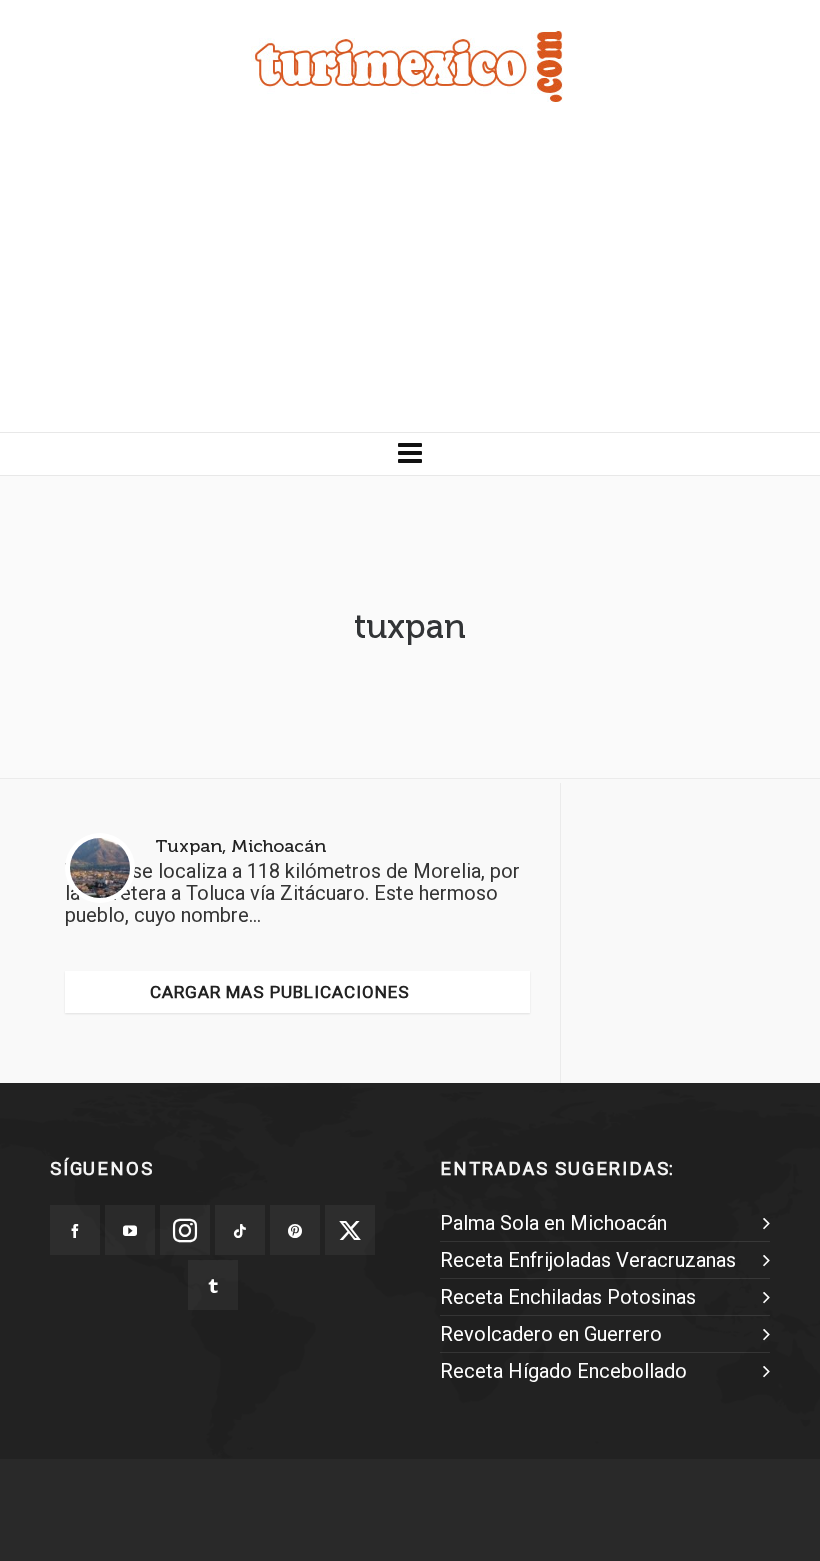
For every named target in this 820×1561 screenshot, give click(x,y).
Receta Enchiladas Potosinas (568, 1297)
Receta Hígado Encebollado (563, 1371)
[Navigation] (410, 454)
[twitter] (350, 1230)
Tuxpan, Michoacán (240, 846)
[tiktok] (240, 1230)
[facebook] (75, 1230)
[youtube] (130, 1230)
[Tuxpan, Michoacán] (100, 868)
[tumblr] (213, 1285)
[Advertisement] (410, 282)
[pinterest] (295, 1230)
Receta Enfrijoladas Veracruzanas (588, 1260)
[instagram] (185, 1230)
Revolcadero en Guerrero (551, 1334)
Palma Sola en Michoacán (553, 1223)
